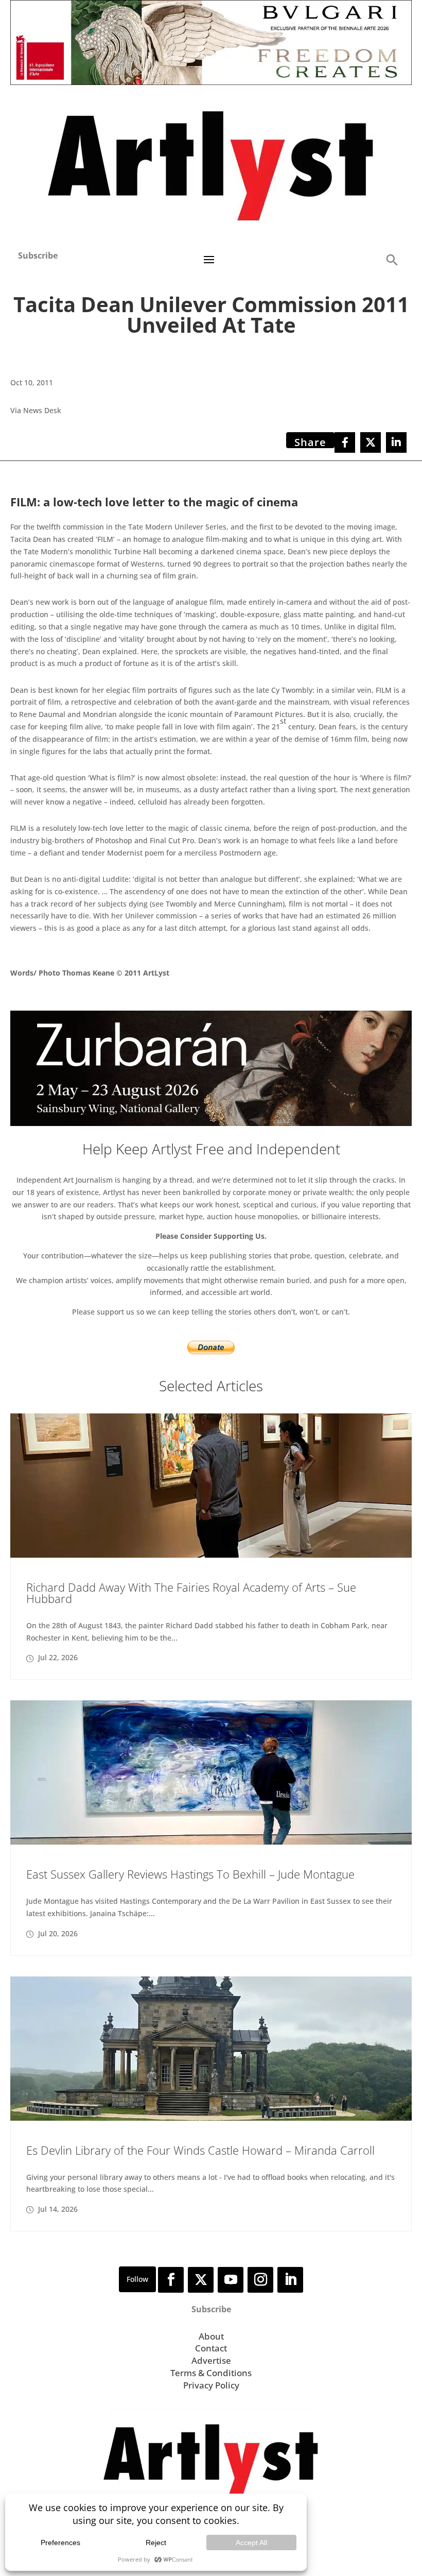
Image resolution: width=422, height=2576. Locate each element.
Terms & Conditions (211, 2373)
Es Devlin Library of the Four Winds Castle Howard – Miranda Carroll (200, 2150)
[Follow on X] (201, 2280)
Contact (211, 2348)
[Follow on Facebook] (171, 2280)
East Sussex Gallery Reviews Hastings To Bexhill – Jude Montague (190, 1874)
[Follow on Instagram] (260, 2280)
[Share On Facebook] (345, 442)
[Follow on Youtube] (231, 2280)
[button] (392, 259)
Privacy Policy (211, 2385)
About (211, 2336)
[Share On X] (371, 442)
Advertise (211, 2360)
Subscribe (38, 255)
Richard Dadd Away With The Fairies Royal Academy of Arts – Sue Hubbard (191, 1593)
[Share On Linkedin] (396, 442)
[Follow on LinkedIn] (290, 2280)
